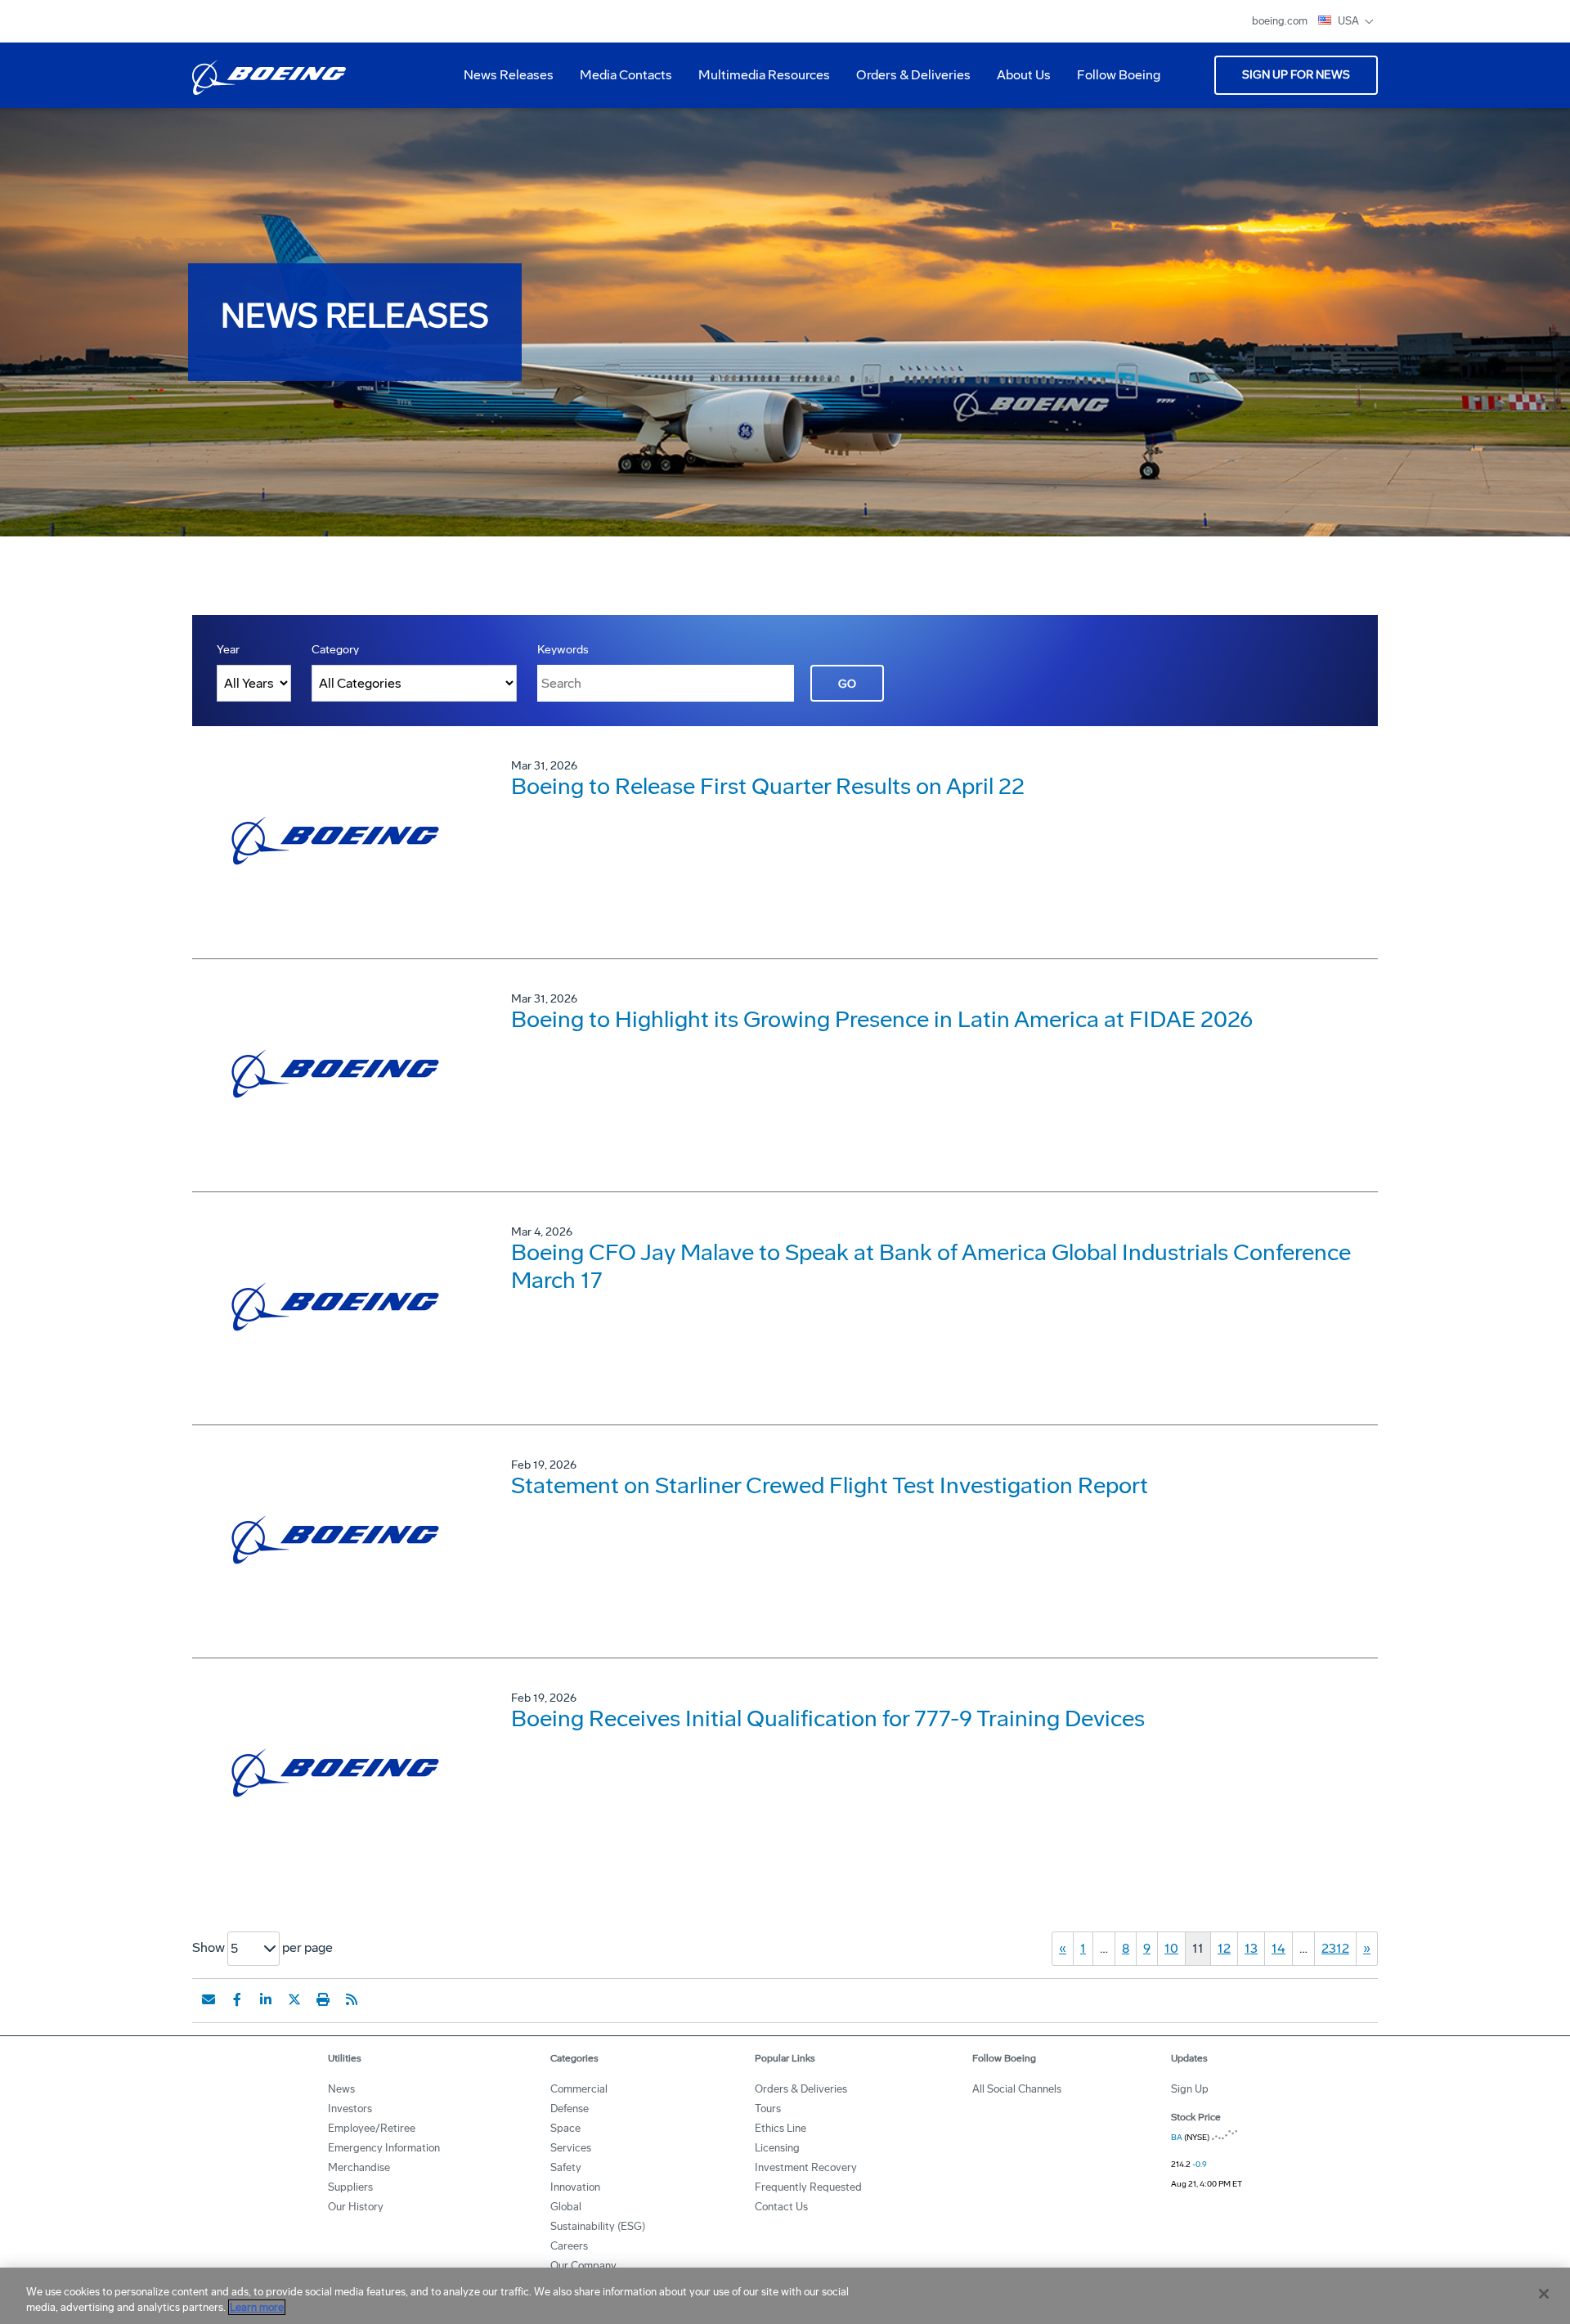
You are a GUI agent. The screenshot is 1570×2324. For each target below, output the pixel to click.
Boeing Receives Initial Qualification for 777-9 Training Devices (828, 1718)
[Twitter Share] (294, 1999)
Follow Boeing (1119, 75)
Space (565, 2128)
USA (1350, 21)
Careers (569, 2246)
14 (1278, 1948)
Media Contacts (626, 75)
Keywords (563, 650)
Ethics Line (781, 2128)
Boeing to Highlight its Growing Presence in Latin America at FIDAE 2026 (882, 1019)
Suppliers (350, 2187)
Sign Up (1190, 2089)
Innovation (575, 2187)
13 (1251, 1948)
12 (1224, 1948)
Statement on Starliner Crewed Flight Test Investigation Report (830, 1485)
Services (571, 2148)
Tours (768, 2109)
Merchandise (359, 2167)
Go (847, 684)
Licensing (777, 2148)
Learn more (257, 2307)
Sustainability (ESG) (598, 2226)
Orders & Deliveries (907, 81)
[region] (785, 2296)
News (341, 2089)
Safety (566, 2167)
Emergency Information (384, 2148)
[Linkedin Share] (266, 1999)
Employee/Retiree (372, 2128)
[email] (209, 1999)
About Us (1017, 81)
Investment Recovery (806, 2167)
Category (335, 650)
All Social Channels (1017, 2089)
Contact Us (781, 2207)
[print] (323, 1999)
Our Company (583, 2266)
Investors (350, 2109)
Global (566, 2207)
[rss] (352, 1999)
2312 (1335, 1948)
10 (1171, 1948)
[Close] (1544, 2294)
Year (228, 650)
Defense (570, 2109)
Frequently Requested (808, 2187)
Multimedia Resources (758, 81)
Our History (356, 2207)
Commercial (579, 2089)
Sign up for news (1296, 75)
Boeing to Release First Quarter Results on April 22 (768, 786)
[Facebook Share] (237, 1999)
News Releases (509, 75)
